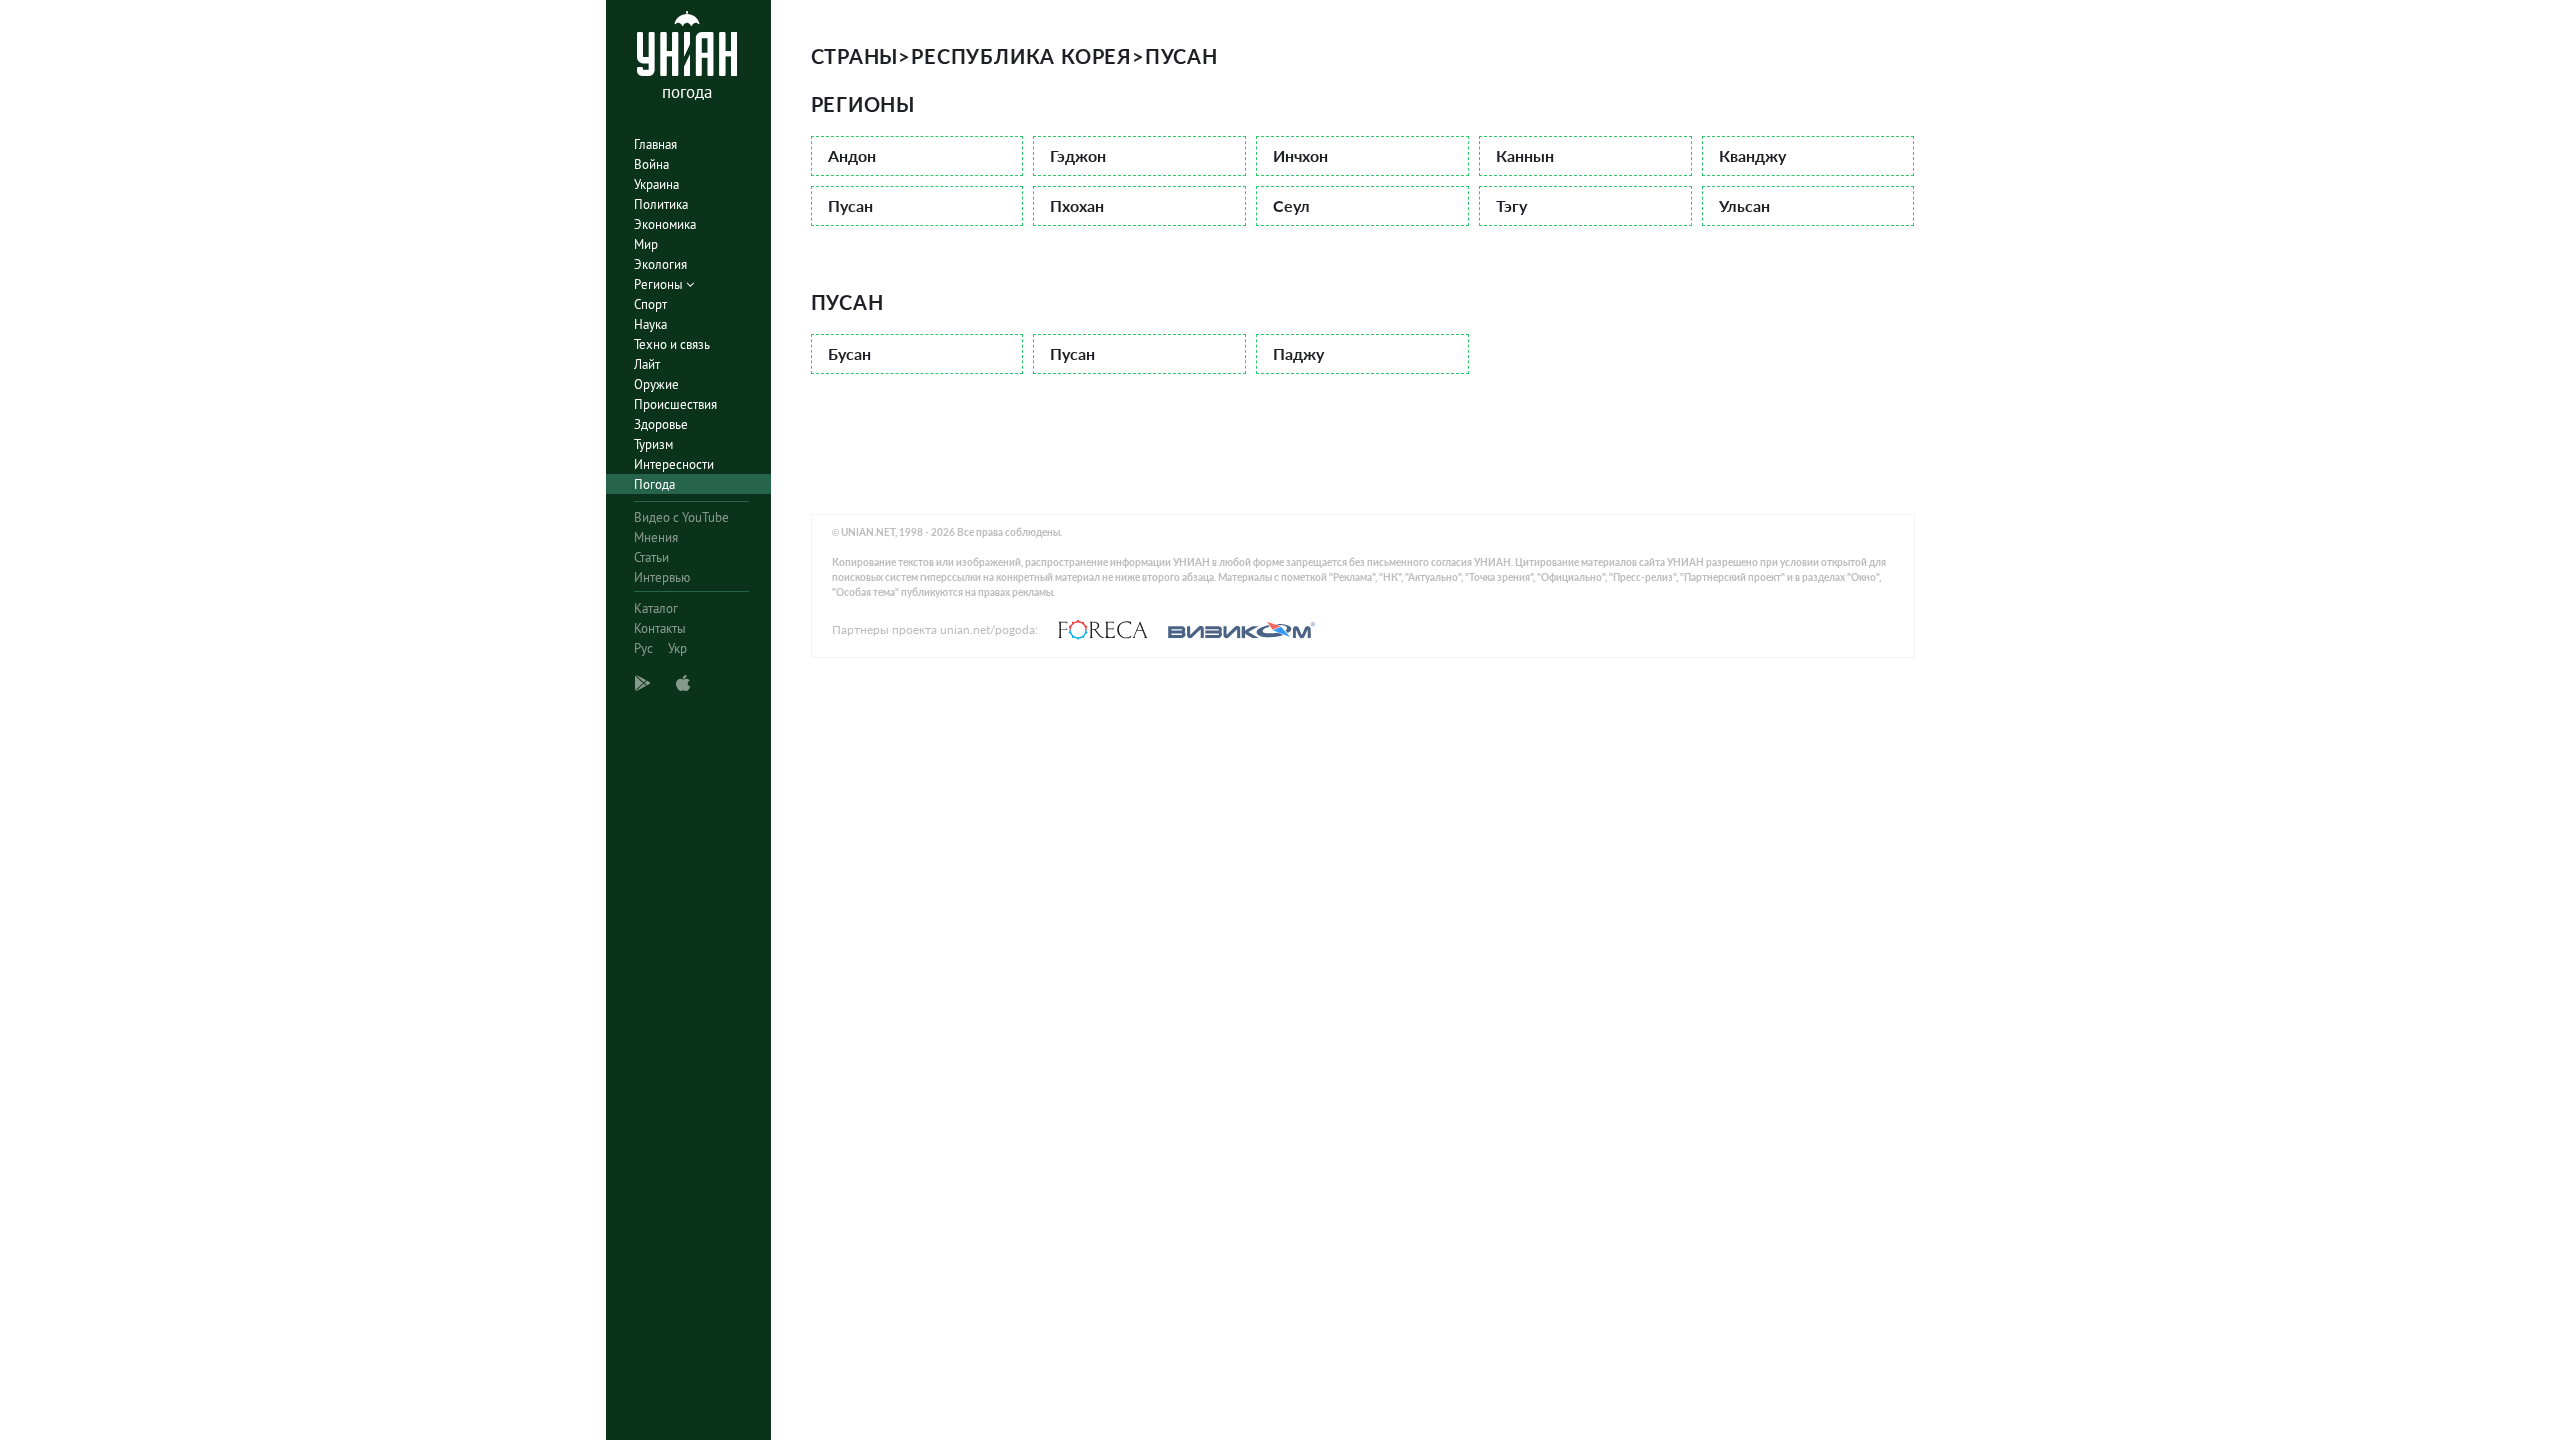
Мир (646, 244)
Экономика (665, 224)
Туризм (653, 444)
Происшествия (675, 404)
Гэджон (1078, 155)
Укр (677, 648)
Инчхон (1300, 155)
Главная (655, 144)
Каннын (1525, 155)
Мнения (656, 537)
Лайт (647, 364)
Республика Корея (1021, 56)
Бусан (849, 353)
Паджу (1298, 353)
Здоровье (661, 424)
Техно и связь (672, 344)
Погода (654, 484)
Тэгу (1511, 205)
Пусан (850, 205)
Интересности (674, 464)
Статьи (651, 557)
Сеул (1291, 205)
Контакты (660, 628)
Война (651, 164)
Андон (852, 155)
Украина (656, 184)
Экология (660, 264)
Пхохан (1077, 205)
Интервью (662, 577)
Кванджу (1752, 155)
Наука (650, 324)
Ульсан (1744, 205)
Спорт (650, 304)
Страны (855, 56)
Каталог (656, 608)
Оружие (656, 384)
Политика (661, 204)
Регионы (660, 284)
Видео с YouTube (681, 517)
